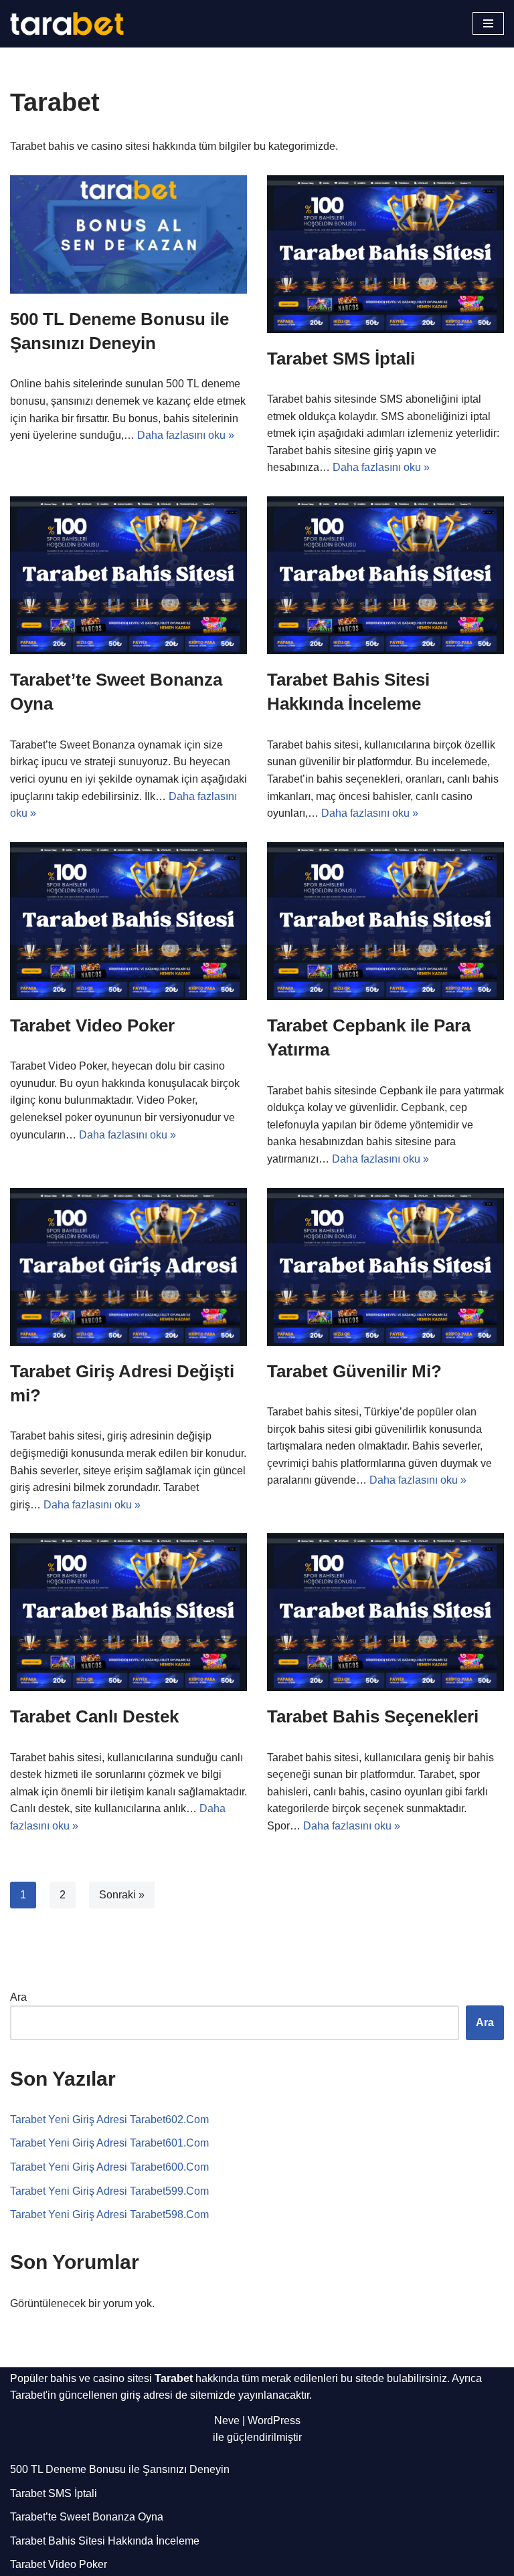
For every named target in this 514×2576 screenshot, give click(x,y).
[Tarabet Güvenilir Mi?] (385, 1267)
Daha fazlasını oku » (186, 435)
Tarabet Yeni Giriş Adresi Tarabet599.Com (109, 2191)
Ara (18, 1997)
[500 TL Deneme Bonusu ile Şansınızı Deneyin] (128, 234)
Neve (227, 2420)
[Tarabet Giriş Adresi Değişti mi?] (128, 1267)
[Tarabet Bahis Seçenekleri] (385, 1612)
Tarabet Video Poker (92, 1025)
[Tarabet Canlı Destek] (128, 1612)
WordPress (274, 2420)
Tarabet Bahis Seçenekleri (373, 1716)
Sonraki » (122, 1895)
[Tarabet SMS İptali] (385, 254)
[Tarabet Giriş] (67, 24)
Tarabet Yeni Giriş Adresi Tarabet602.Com (109, 2119)
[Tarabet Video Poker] (128, 921)
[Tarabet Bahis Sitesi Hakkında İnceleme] (385, 575)
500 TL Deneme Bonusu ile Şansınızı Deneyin (120, 2469)
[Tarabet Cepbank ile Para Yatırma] (385, 921)
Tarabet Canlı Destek (94, 1716)
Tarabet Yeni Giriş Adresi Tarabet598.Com (109, 2214)
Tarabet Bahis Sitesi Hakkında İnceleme (105, 2541)
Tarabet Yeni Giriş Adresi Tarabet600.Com (109, 2167)
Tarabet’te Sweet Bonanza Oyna (87, 2517)
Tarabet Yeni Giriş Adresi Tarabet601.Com (109, 2143)
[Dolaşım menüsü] (488, 23)
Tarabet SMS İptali (341, 359)
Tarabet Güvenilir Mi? (354, 1371)
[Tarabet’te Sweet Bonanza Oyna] (128, 575)
